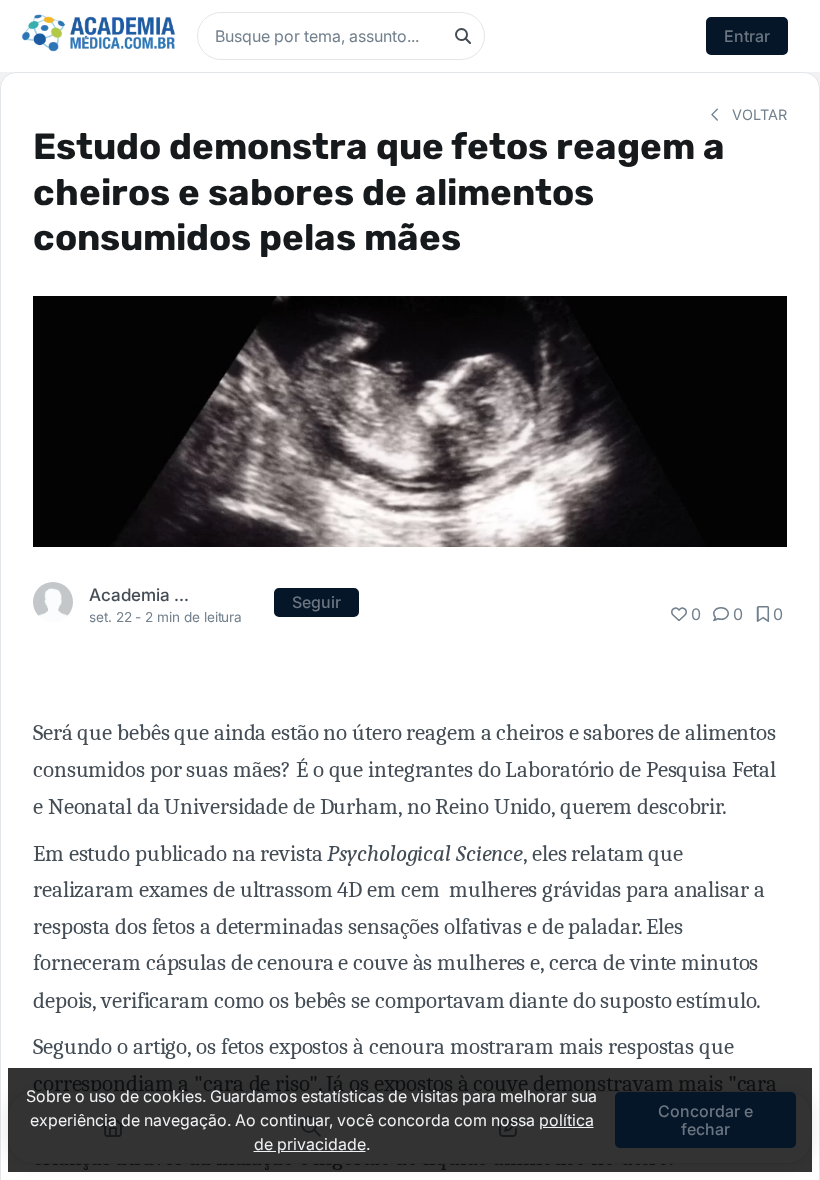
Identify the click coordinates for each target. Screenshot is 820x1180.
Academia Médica (143, 594)
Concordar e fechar (705, 1120)
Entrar (747, 36)
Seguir (316, 602)
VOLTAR (757, 114)
